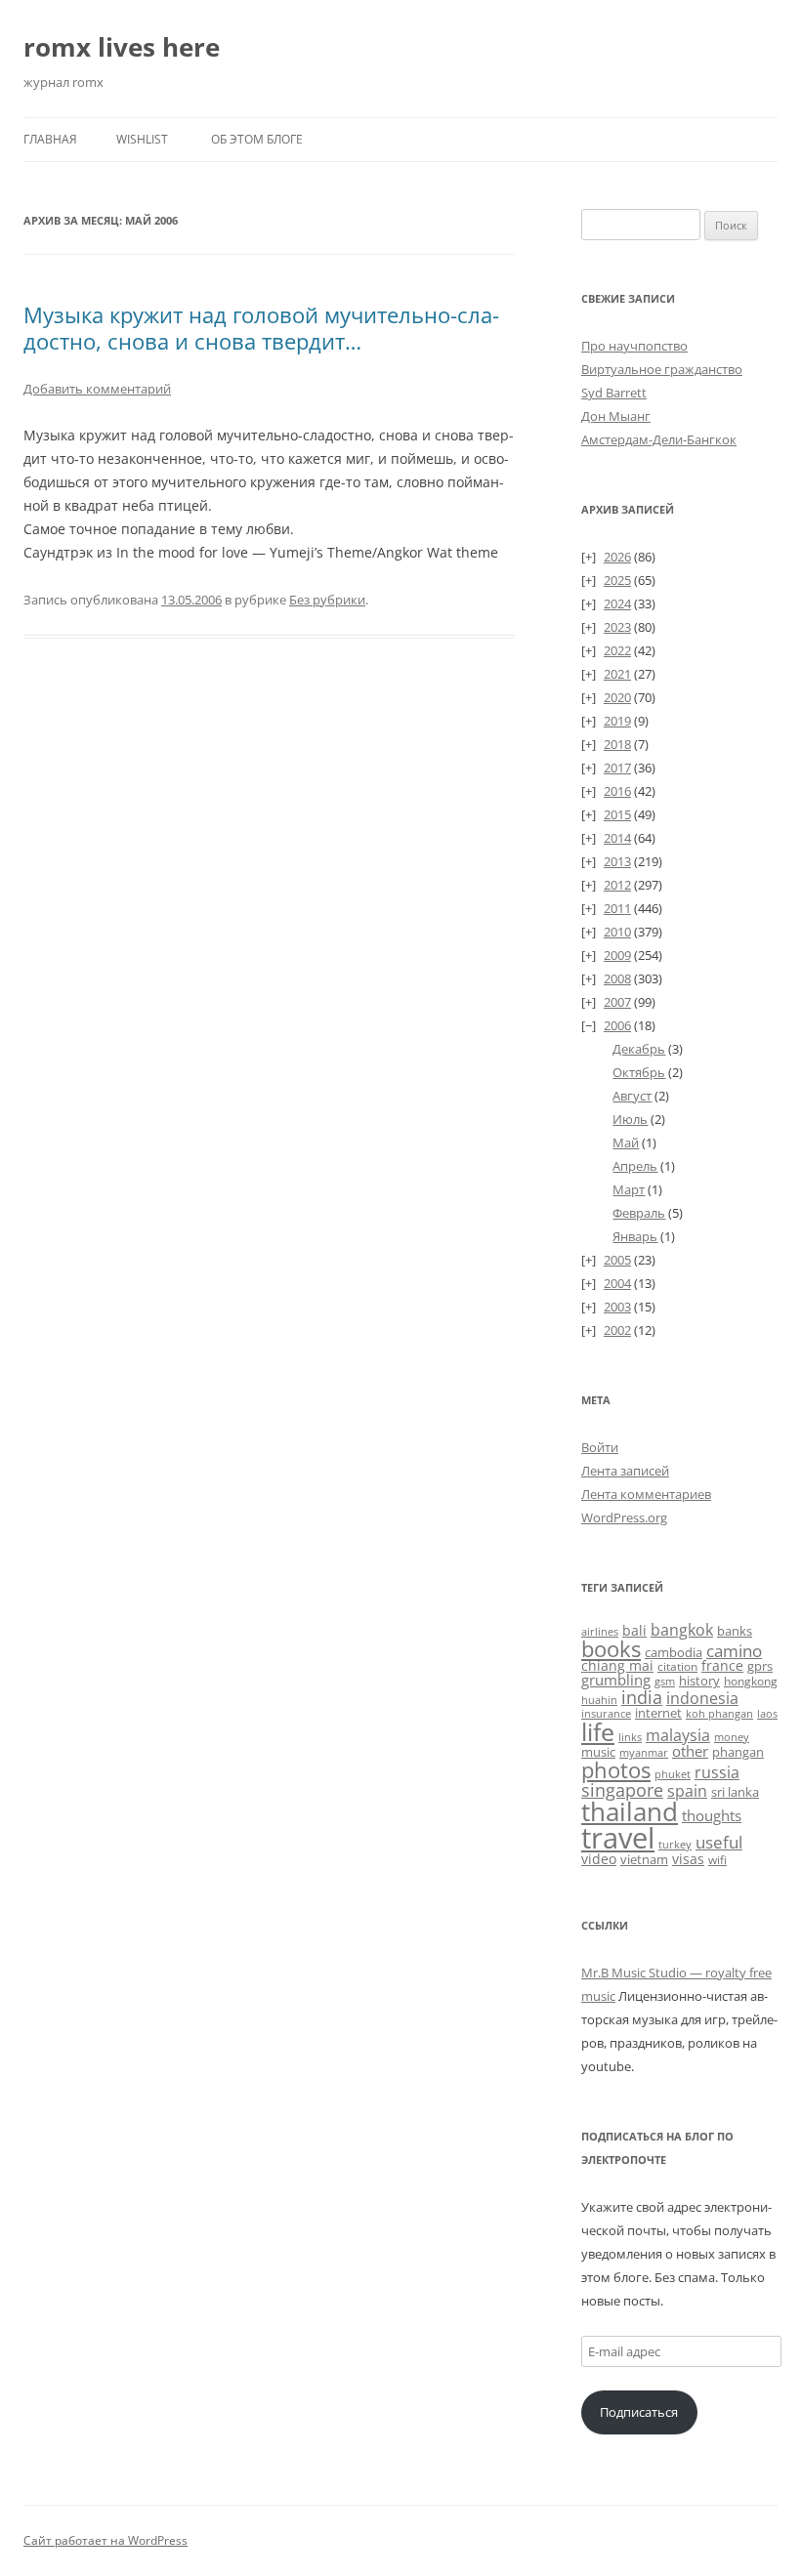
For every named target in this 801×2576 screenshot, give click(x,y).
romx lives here (122, 47)
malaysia (678, 1735)
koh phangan (719, 1713)
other (690, 1751)
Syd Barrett (614, 393)
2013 (617, 861)
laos (767, 1713)
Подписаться (639, 2412)
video (599, 1859)
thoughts (712, 1815)
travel (618, 1838)
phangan (738, 1752)
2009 (617, 955)
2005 (617, 1260)
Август (632, 1096)
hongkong (751, 1681)
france (722, 1665)
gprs (760, 1666)
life (598, 1732)
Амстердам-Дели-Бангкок (659, 439)
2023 (617, 627)
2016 (617, 791)
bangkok (682, 1630)
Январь (635, 1236)
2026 (617, 557)
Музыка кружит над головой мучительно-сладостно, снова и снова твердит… (261, 327)
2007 (617, 1002)
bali (634, 1630)
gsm (665, 1681)
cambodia (674, 1652)
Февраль (639, 1213)
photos (616, 1770)
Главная (50, 139)
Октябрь (639, 1072)
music (598, 1752)
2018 (617, 744)
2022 (617, 650)
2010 (617, 932)
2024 (617, 603)
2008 (617, 978)
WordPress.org (624, 1517)
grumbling (616, 1680)
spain (687, 1791)
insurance (606, 1714)
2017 (617, 768)
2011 (617, 908)
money (732, 1737)
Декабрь (639, 1049)
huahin (599, 1700)
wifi (717, 1860)
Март (629, 1189)
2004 (617, 1283)
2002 (617, 1330)
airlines (600, 1632)
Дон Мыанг (616, 416)
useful (719, 1842)
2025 (617, 580)
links (630, 1737)
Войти (600, 1447)
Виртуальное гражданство (662, 369)
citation (677, 1666)
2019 (617, 721)
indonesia (702, 1698)
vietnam (644, 1859)
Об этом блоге (257, 139)
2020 (617, 697)
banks (735, 1631)
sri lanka (735, 1792)
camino (734, 1650)
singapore (622, 1790)
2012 (617, 885)
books (611, 1649)
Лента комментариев (646, 1494)
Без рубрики (327, 600)
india (642, 1697)
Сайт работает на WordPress (105, 2540)
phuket (673, 1774)
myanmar (644, 1752)
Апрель (635, 1166)
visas (688, 1859)
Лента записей (625, 1471)
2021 (617, 674)
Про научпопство (634, 346)
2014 (617, 838)
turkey (675, 1845)
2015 (617, 814)
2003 (617, 1307)
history (699, 1681)
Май (626, 1143)
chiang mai (617, 1665)
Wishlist (142, 139)
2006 (617, 1025)
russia (717, 1772)
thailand (630, 1811)
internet (658, 1713)
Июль (630, 1119)
